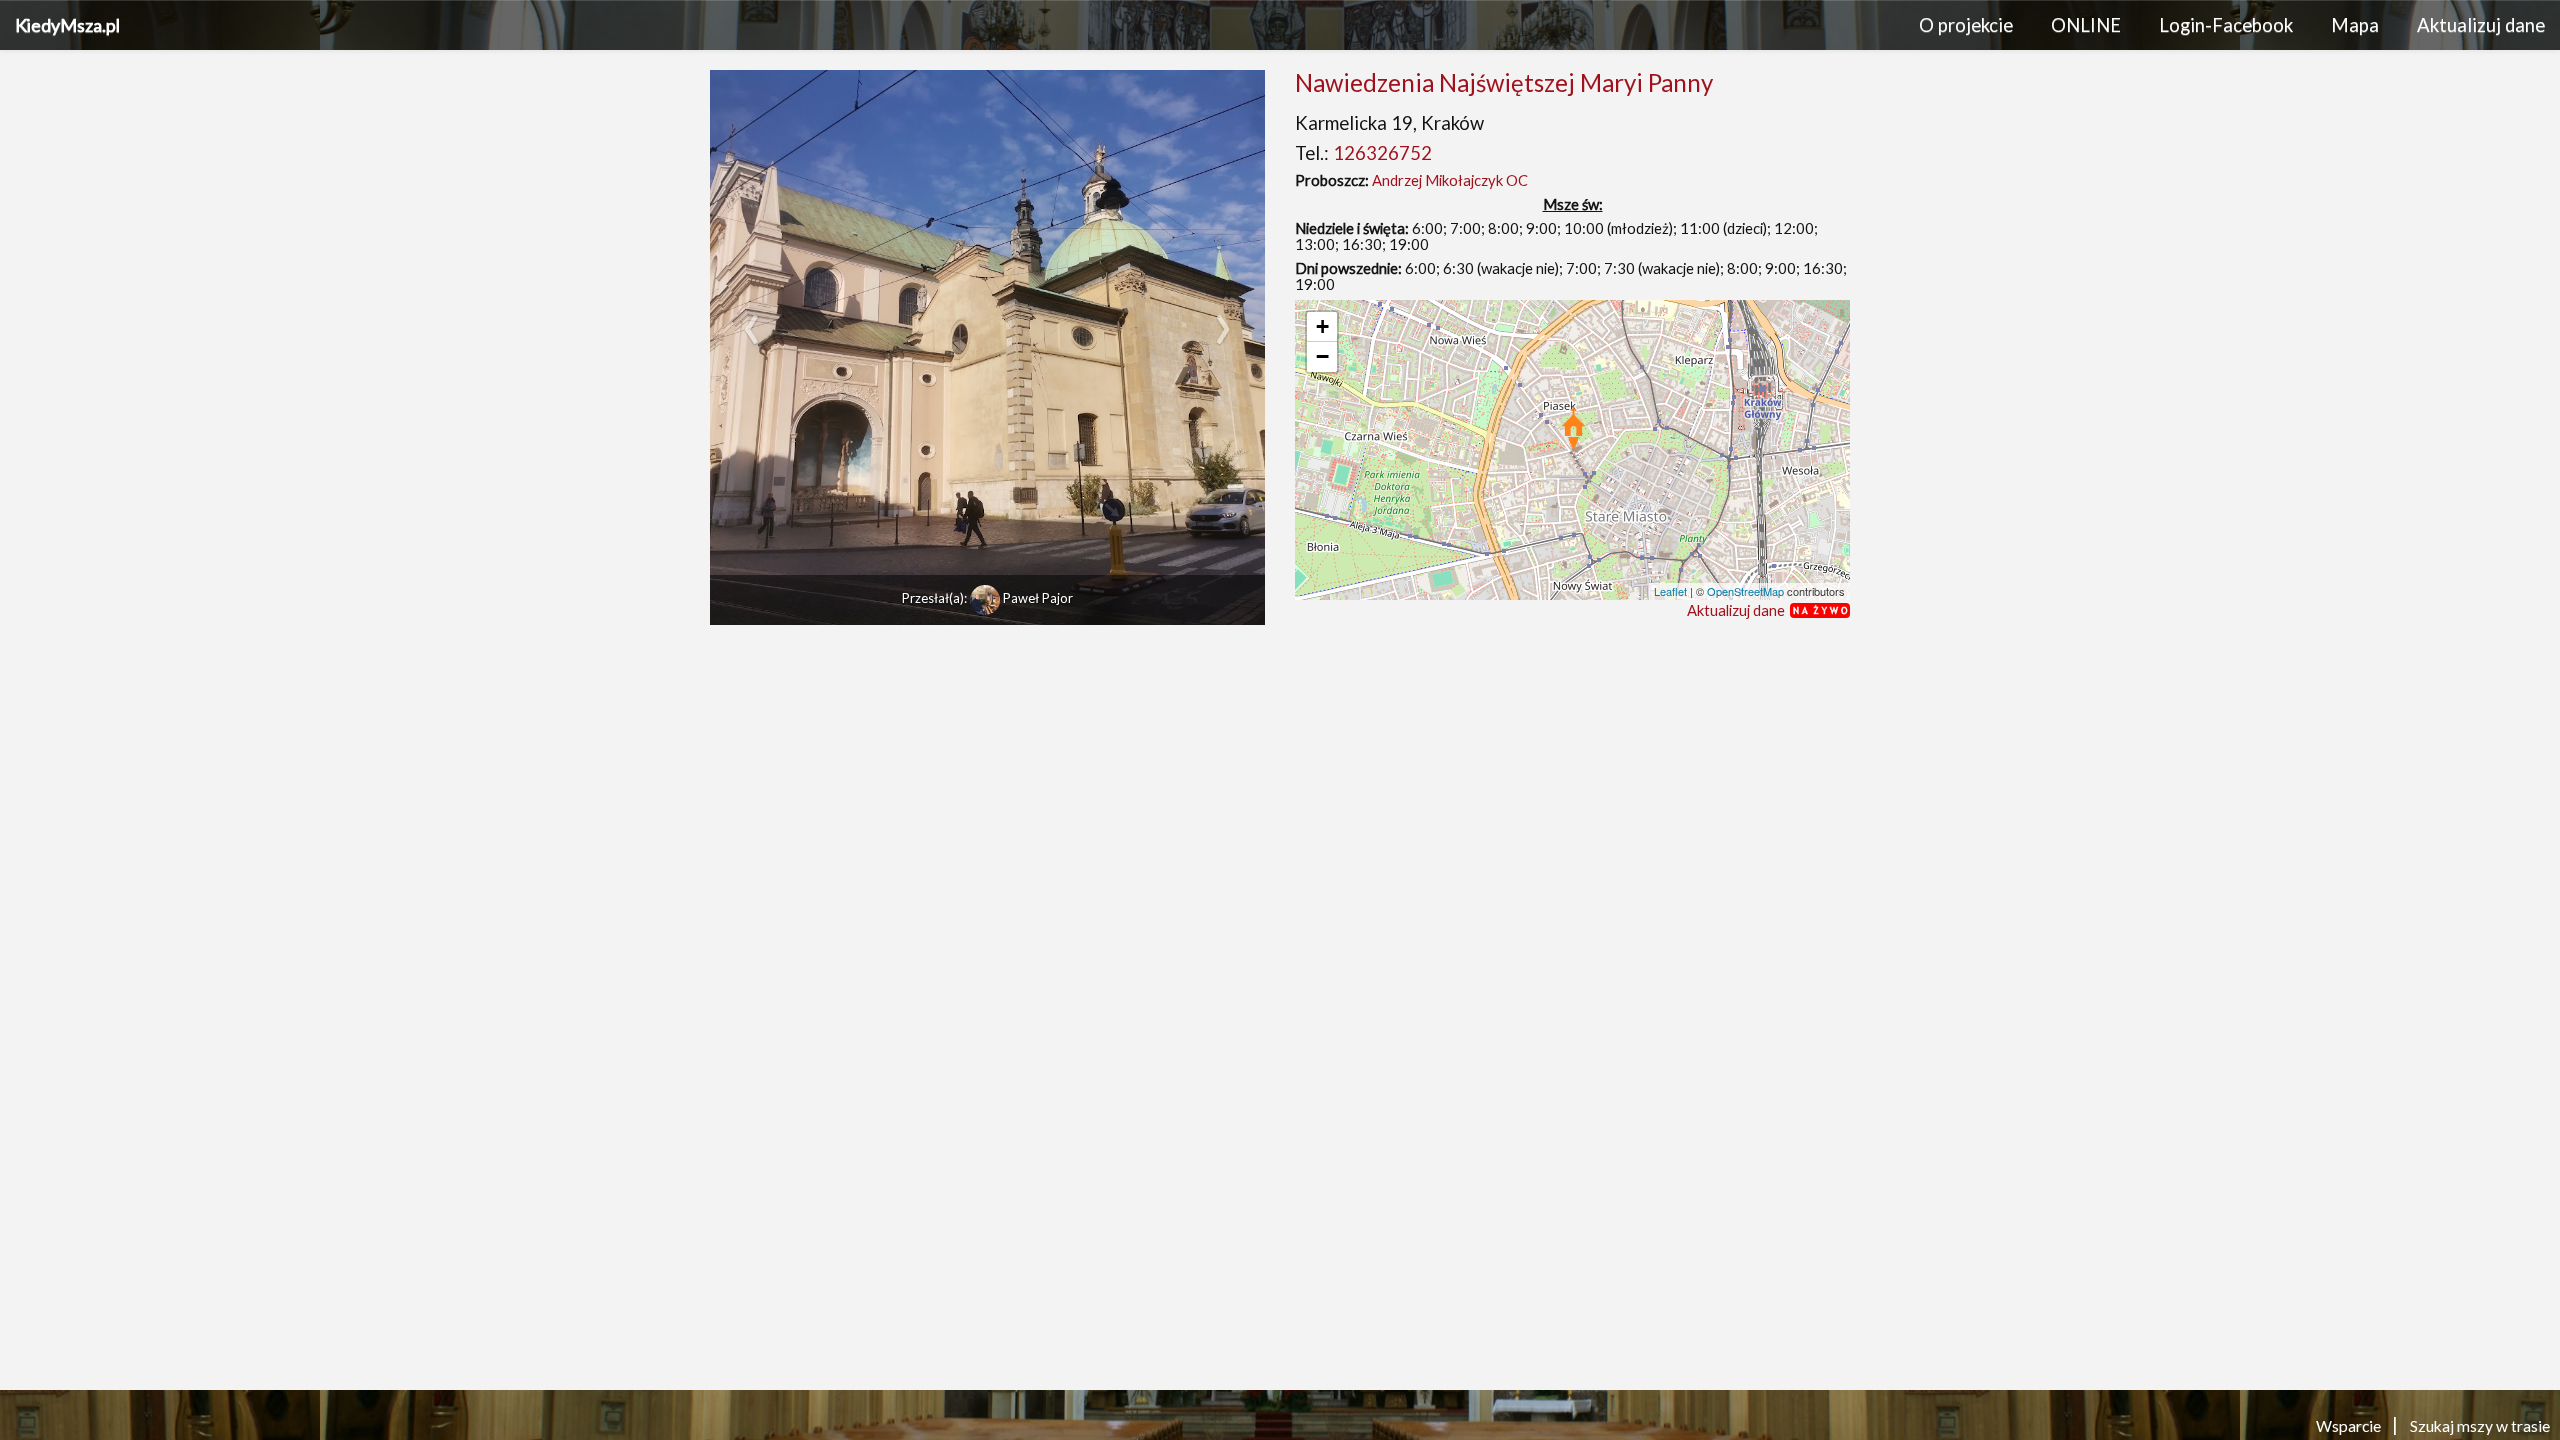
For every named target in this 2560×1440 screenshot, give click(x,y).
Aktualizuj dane (2481, 25)
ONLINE (2086, 25)
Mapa (2355, 25)
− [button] (1322, 356)
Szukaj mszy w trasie (2480, 1425)
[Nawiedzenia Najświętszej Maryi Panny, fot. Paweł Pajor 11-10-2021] (987, 347)
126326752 (1382, 153)
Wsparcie (2350, 1425)
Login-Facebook (2226, 25)
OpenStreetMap (1745, 591)
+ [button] (1322, 326)
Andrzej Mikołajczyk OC (1450, 180)
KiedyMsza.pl (67, 25)
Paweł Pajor (1038, 598)
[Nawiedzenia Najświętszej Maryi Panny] (1573, 428)
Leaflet (1670, 591)
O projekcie (1966, 25)
